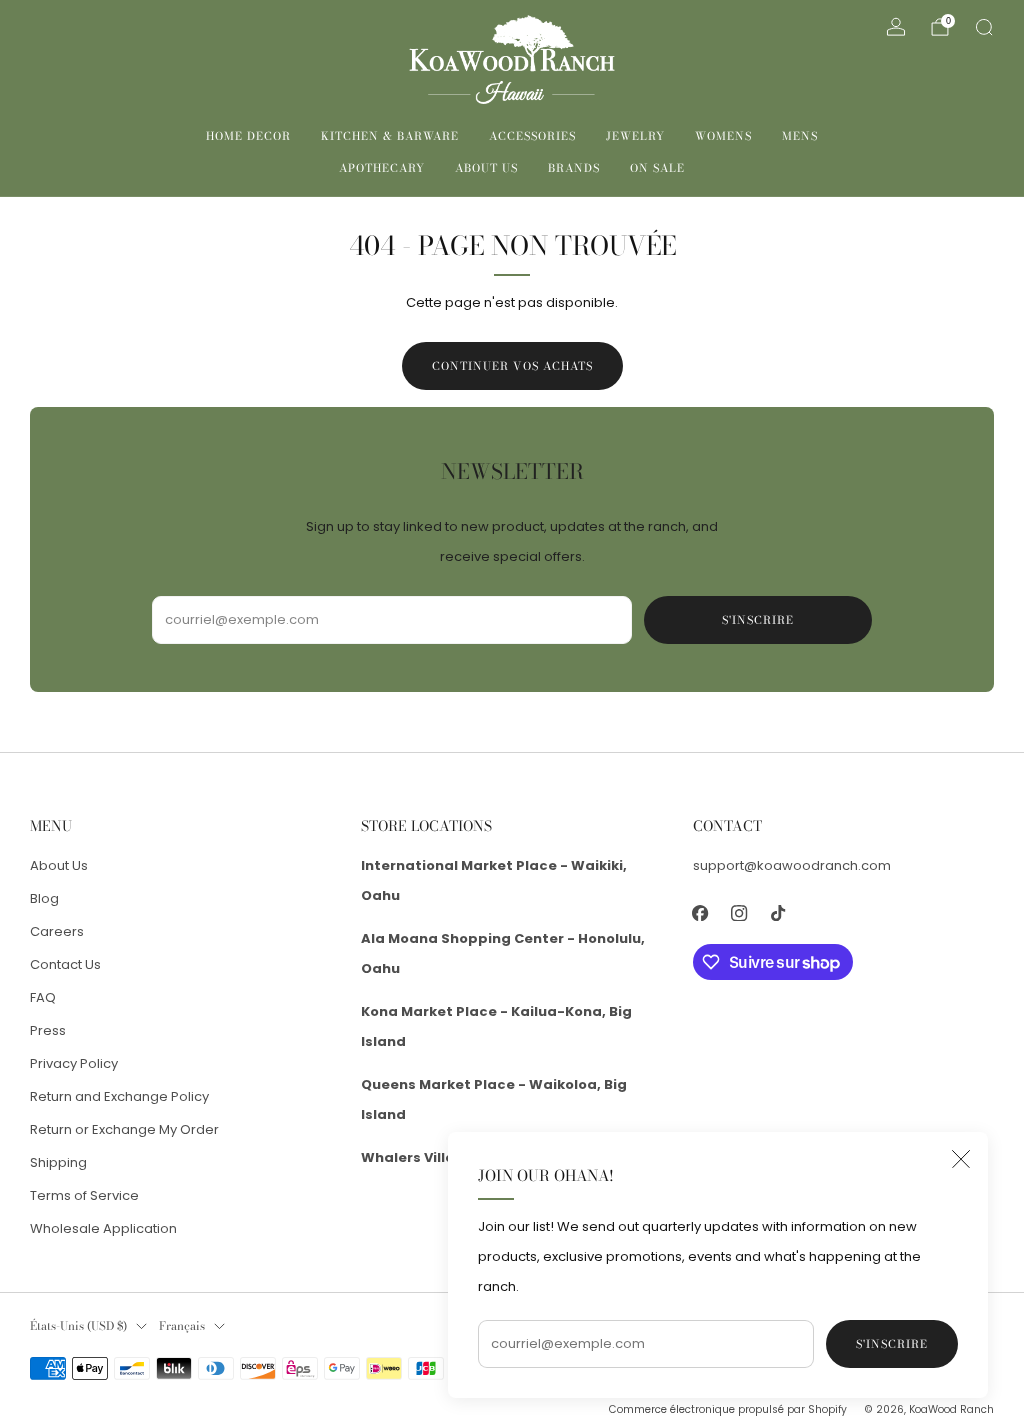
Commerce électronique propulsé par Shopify (728, 1409)
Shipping (58, 1162)
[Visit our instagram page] (739, 912)
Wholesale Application (103, 1228)
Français (182, 1326)
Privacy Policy (74, 1063)
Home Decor (248, 136)
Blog (44, 898)
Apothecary (382, 168)
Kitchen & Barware (390, 136)
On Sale (657, 168)
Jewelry (635, 136)
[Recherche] (984, 27)
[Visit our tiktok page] (778, 912)
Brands (574, 168)
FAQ (43, 997)
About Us (486, 168)
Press (48, 1030)
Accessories (532, 136)
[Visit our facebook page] (700, 912)
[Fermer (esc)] (961, 1159)
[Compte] (896, 27)
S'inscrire (892, 1344)
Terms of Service (84, 1195)
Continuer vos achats (512, 366)
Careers (57, 931)
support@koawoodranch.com (792, 865)
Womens (723, 136)
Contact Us (65, 964)
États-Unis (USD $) (78, 1326)
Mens (800, 136)
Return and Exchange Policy (119, 1096)
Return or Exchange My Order (124, 1129)
